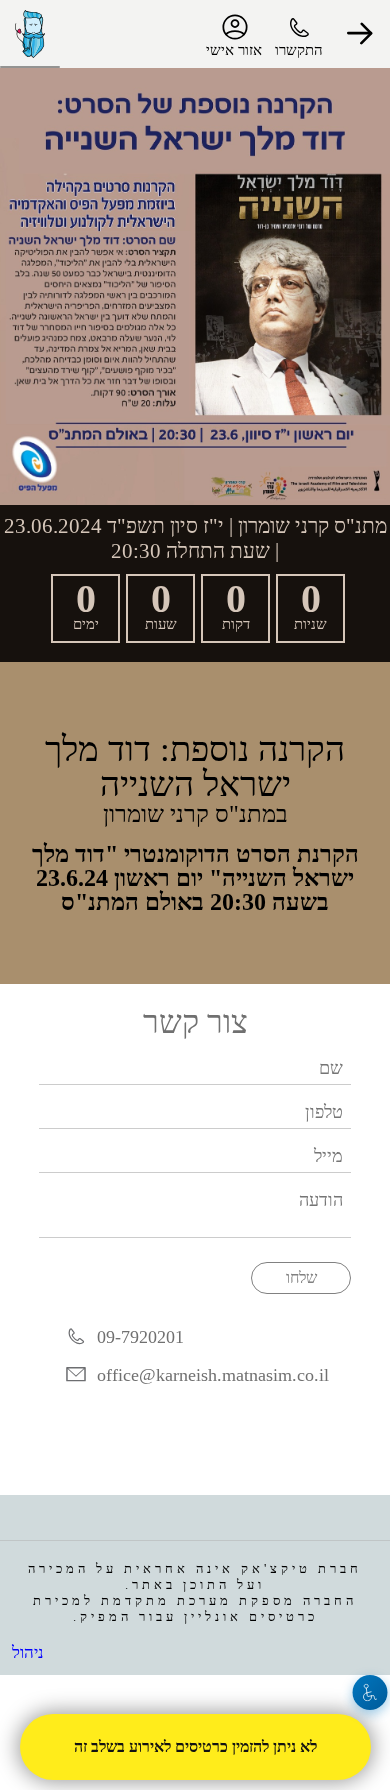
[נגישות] (370, 1692)
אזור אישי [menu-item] (234, 50)
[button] (360, 34)
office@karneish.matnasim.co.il (213, 1374)
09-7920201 (140, 1337)
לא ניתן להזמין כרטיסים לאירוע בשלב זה (195, 1746)
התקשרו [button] (299, 50)
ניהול (28, 1652)
